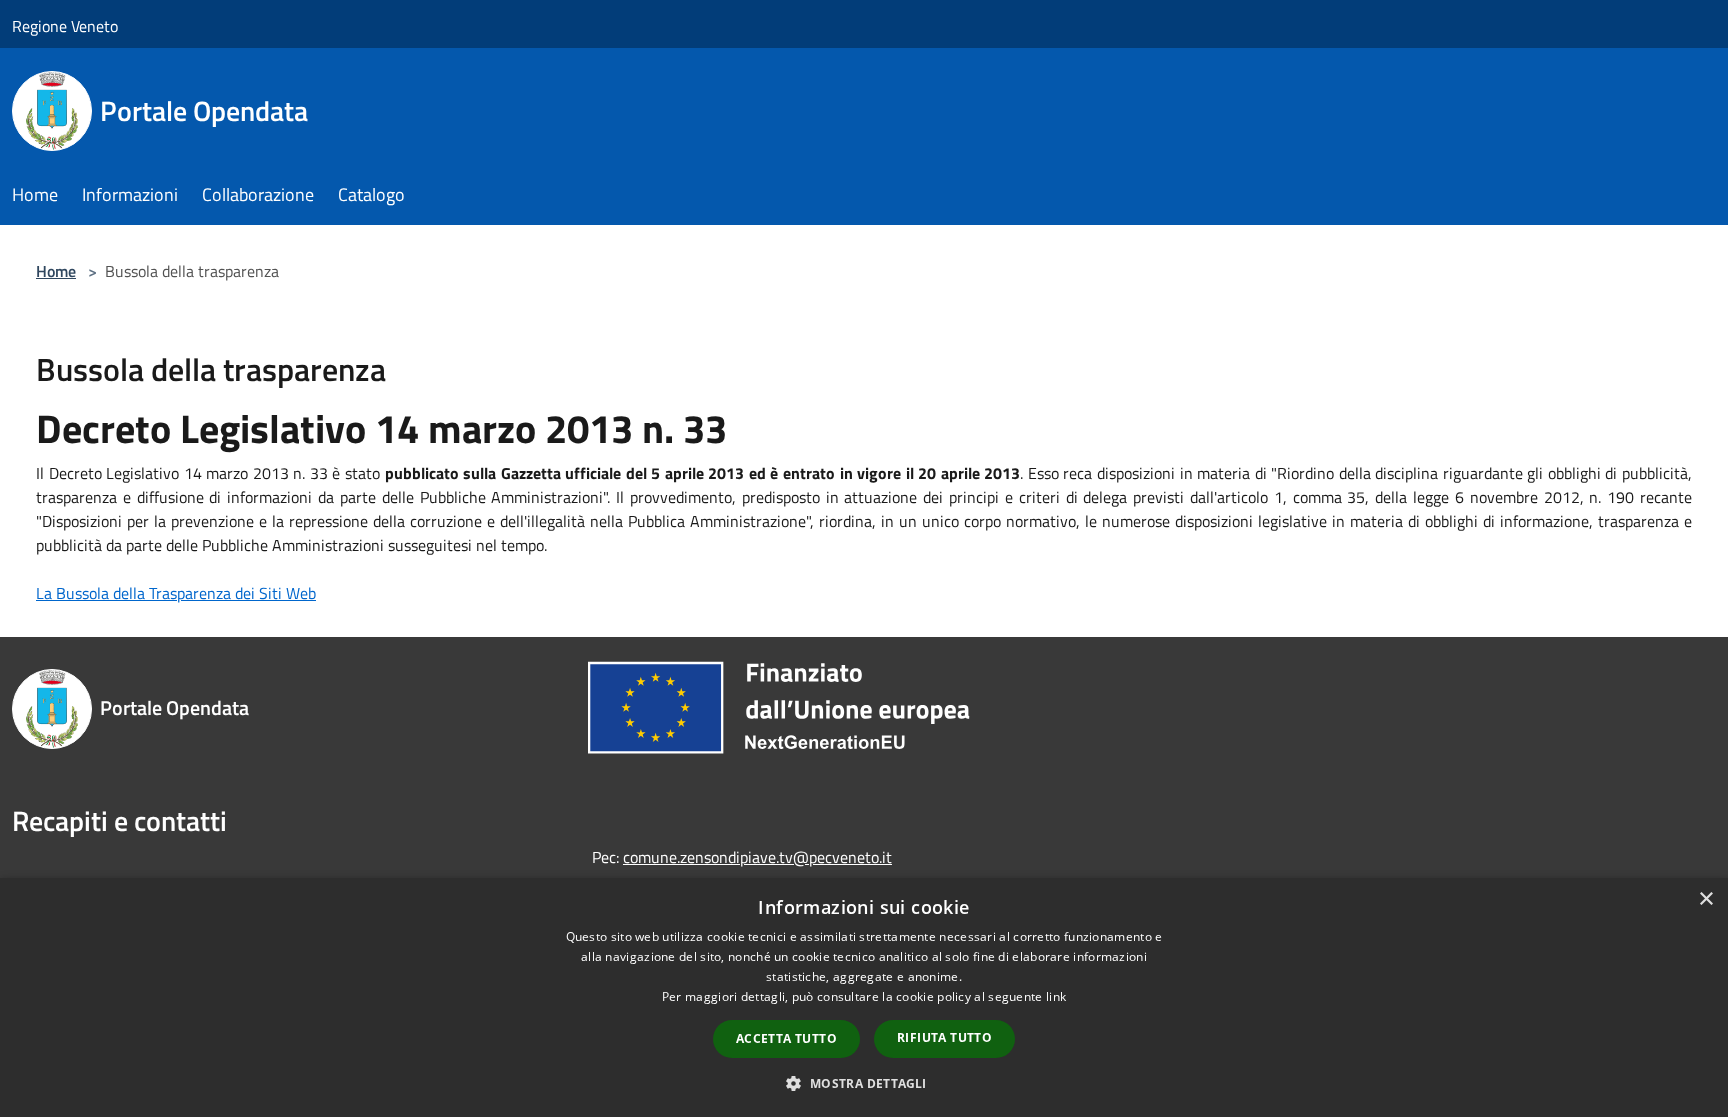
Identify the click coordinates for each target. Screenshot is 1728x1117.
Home (56, 271)
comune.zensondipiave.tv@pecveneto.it (757, 857)
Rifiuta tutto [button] (944, 1037)
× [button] (1705, 899)
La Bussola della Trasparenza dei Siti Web (176, 593)
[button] (863, 1083)
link (1056, 996)
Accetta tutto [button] (786, 1038)
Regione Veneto (65, 26)
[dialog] (864, 997)
